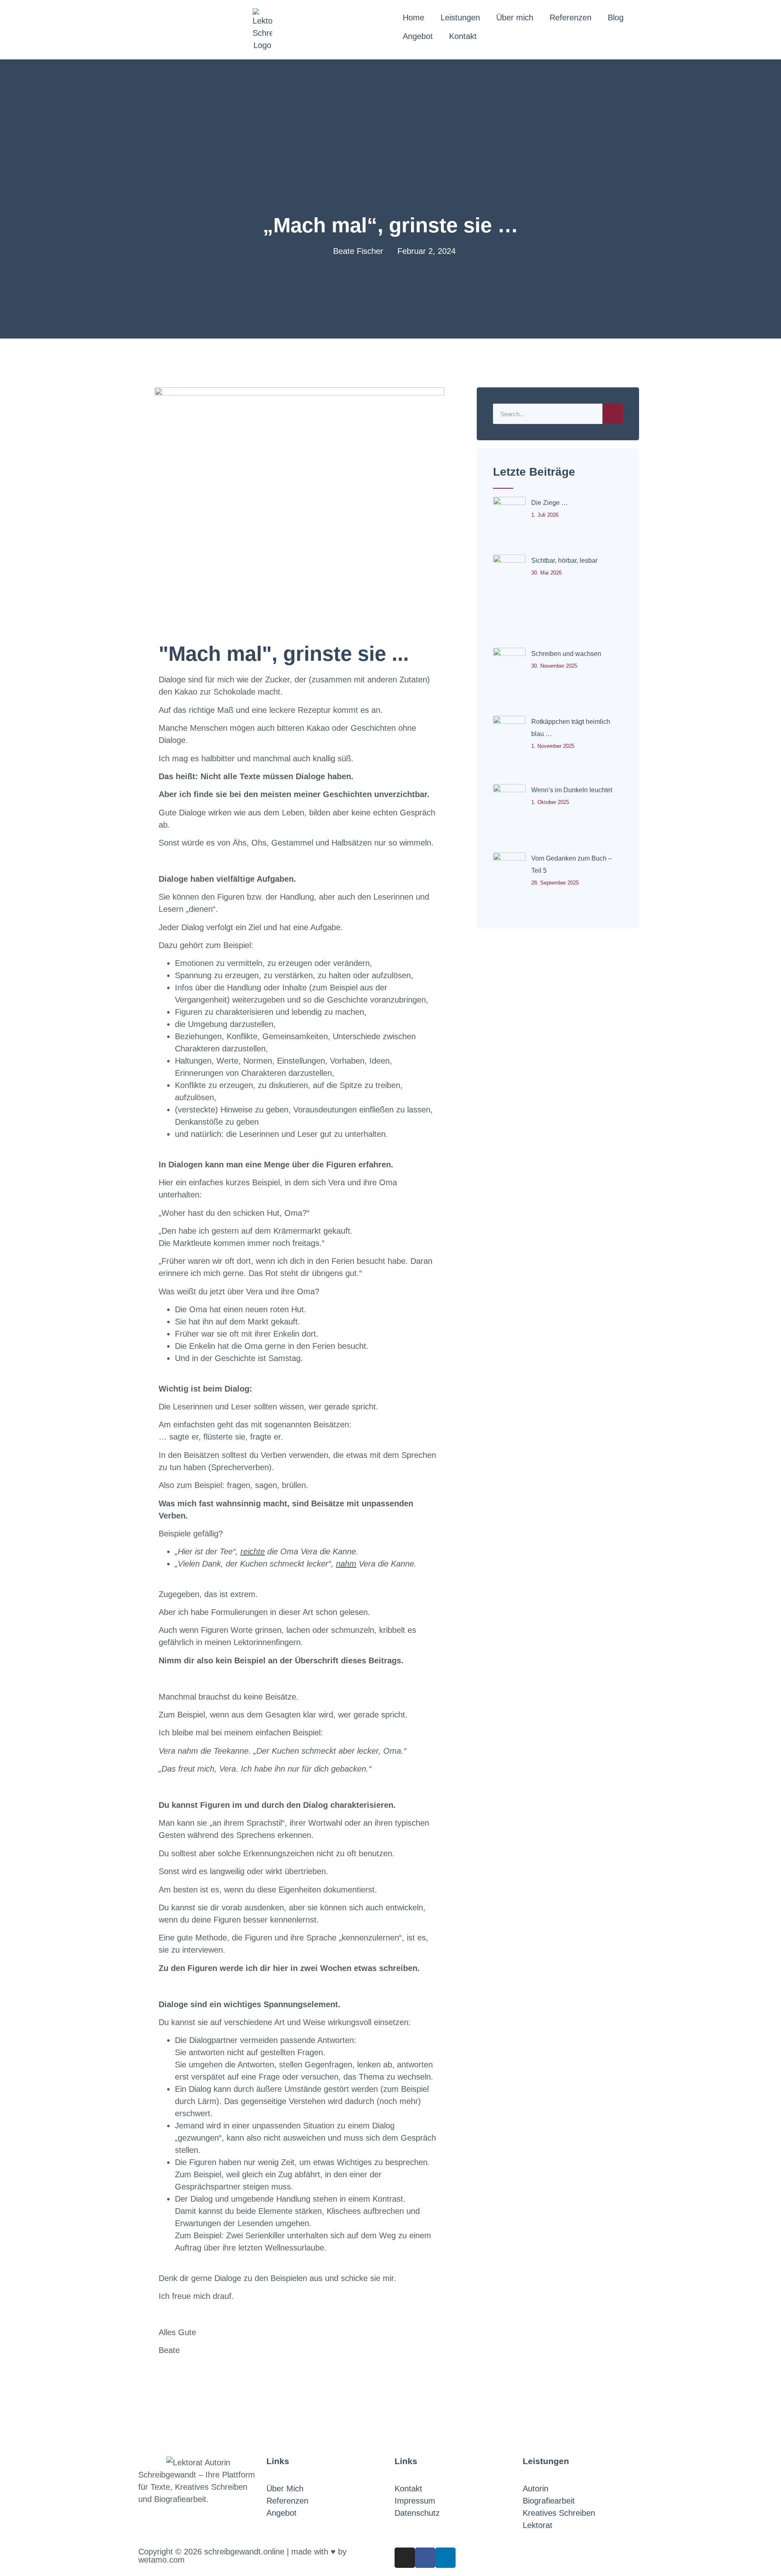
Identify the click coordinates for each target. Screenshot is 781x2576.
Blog (616, 17)
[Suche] (613, 414)
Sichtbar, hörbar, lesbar (564, 560)
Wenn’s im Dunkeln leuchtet (572, 790)
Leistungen (460, 17)
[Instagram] (405, 2558)
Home (413, 17)
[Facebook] (425, 2558)
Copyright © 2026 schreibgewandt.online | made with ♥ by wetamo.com (242, 2556)
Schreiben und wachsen (566, 654)
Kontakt (463, 36)
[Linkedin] (445, 2558)
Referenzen (570, 17)
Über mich (515, 17)
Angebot (418, 36)
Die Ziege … (550, 503)
